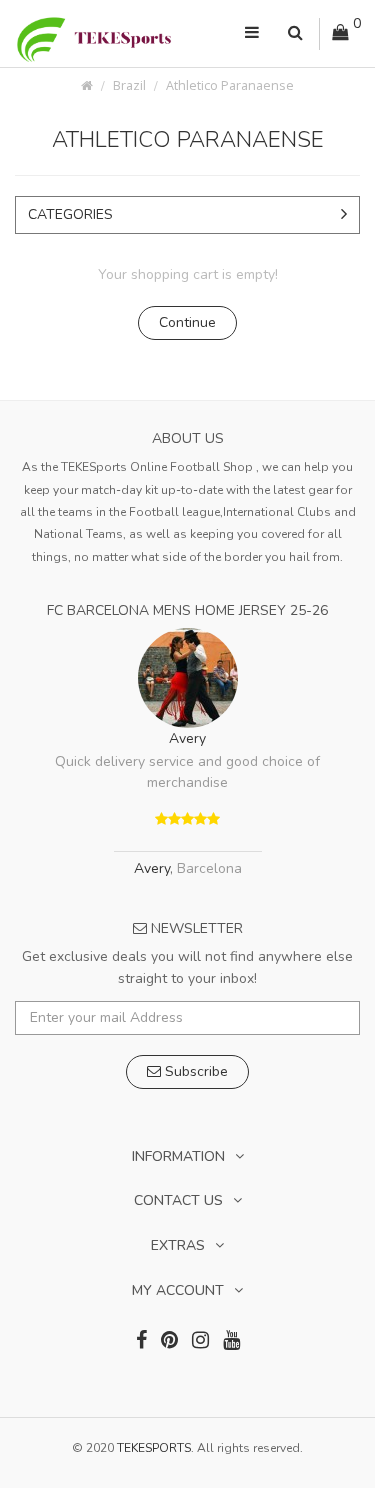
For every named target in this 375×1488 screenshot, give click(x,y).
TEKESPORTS (154, 1448)
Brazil (129, 85)
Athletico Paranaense (230, 85)
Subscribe (194, 1071)
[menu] (252, 34)
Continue (187, 322)
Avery (187, 738)
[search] (295, 34)
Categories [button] (70, 214)
